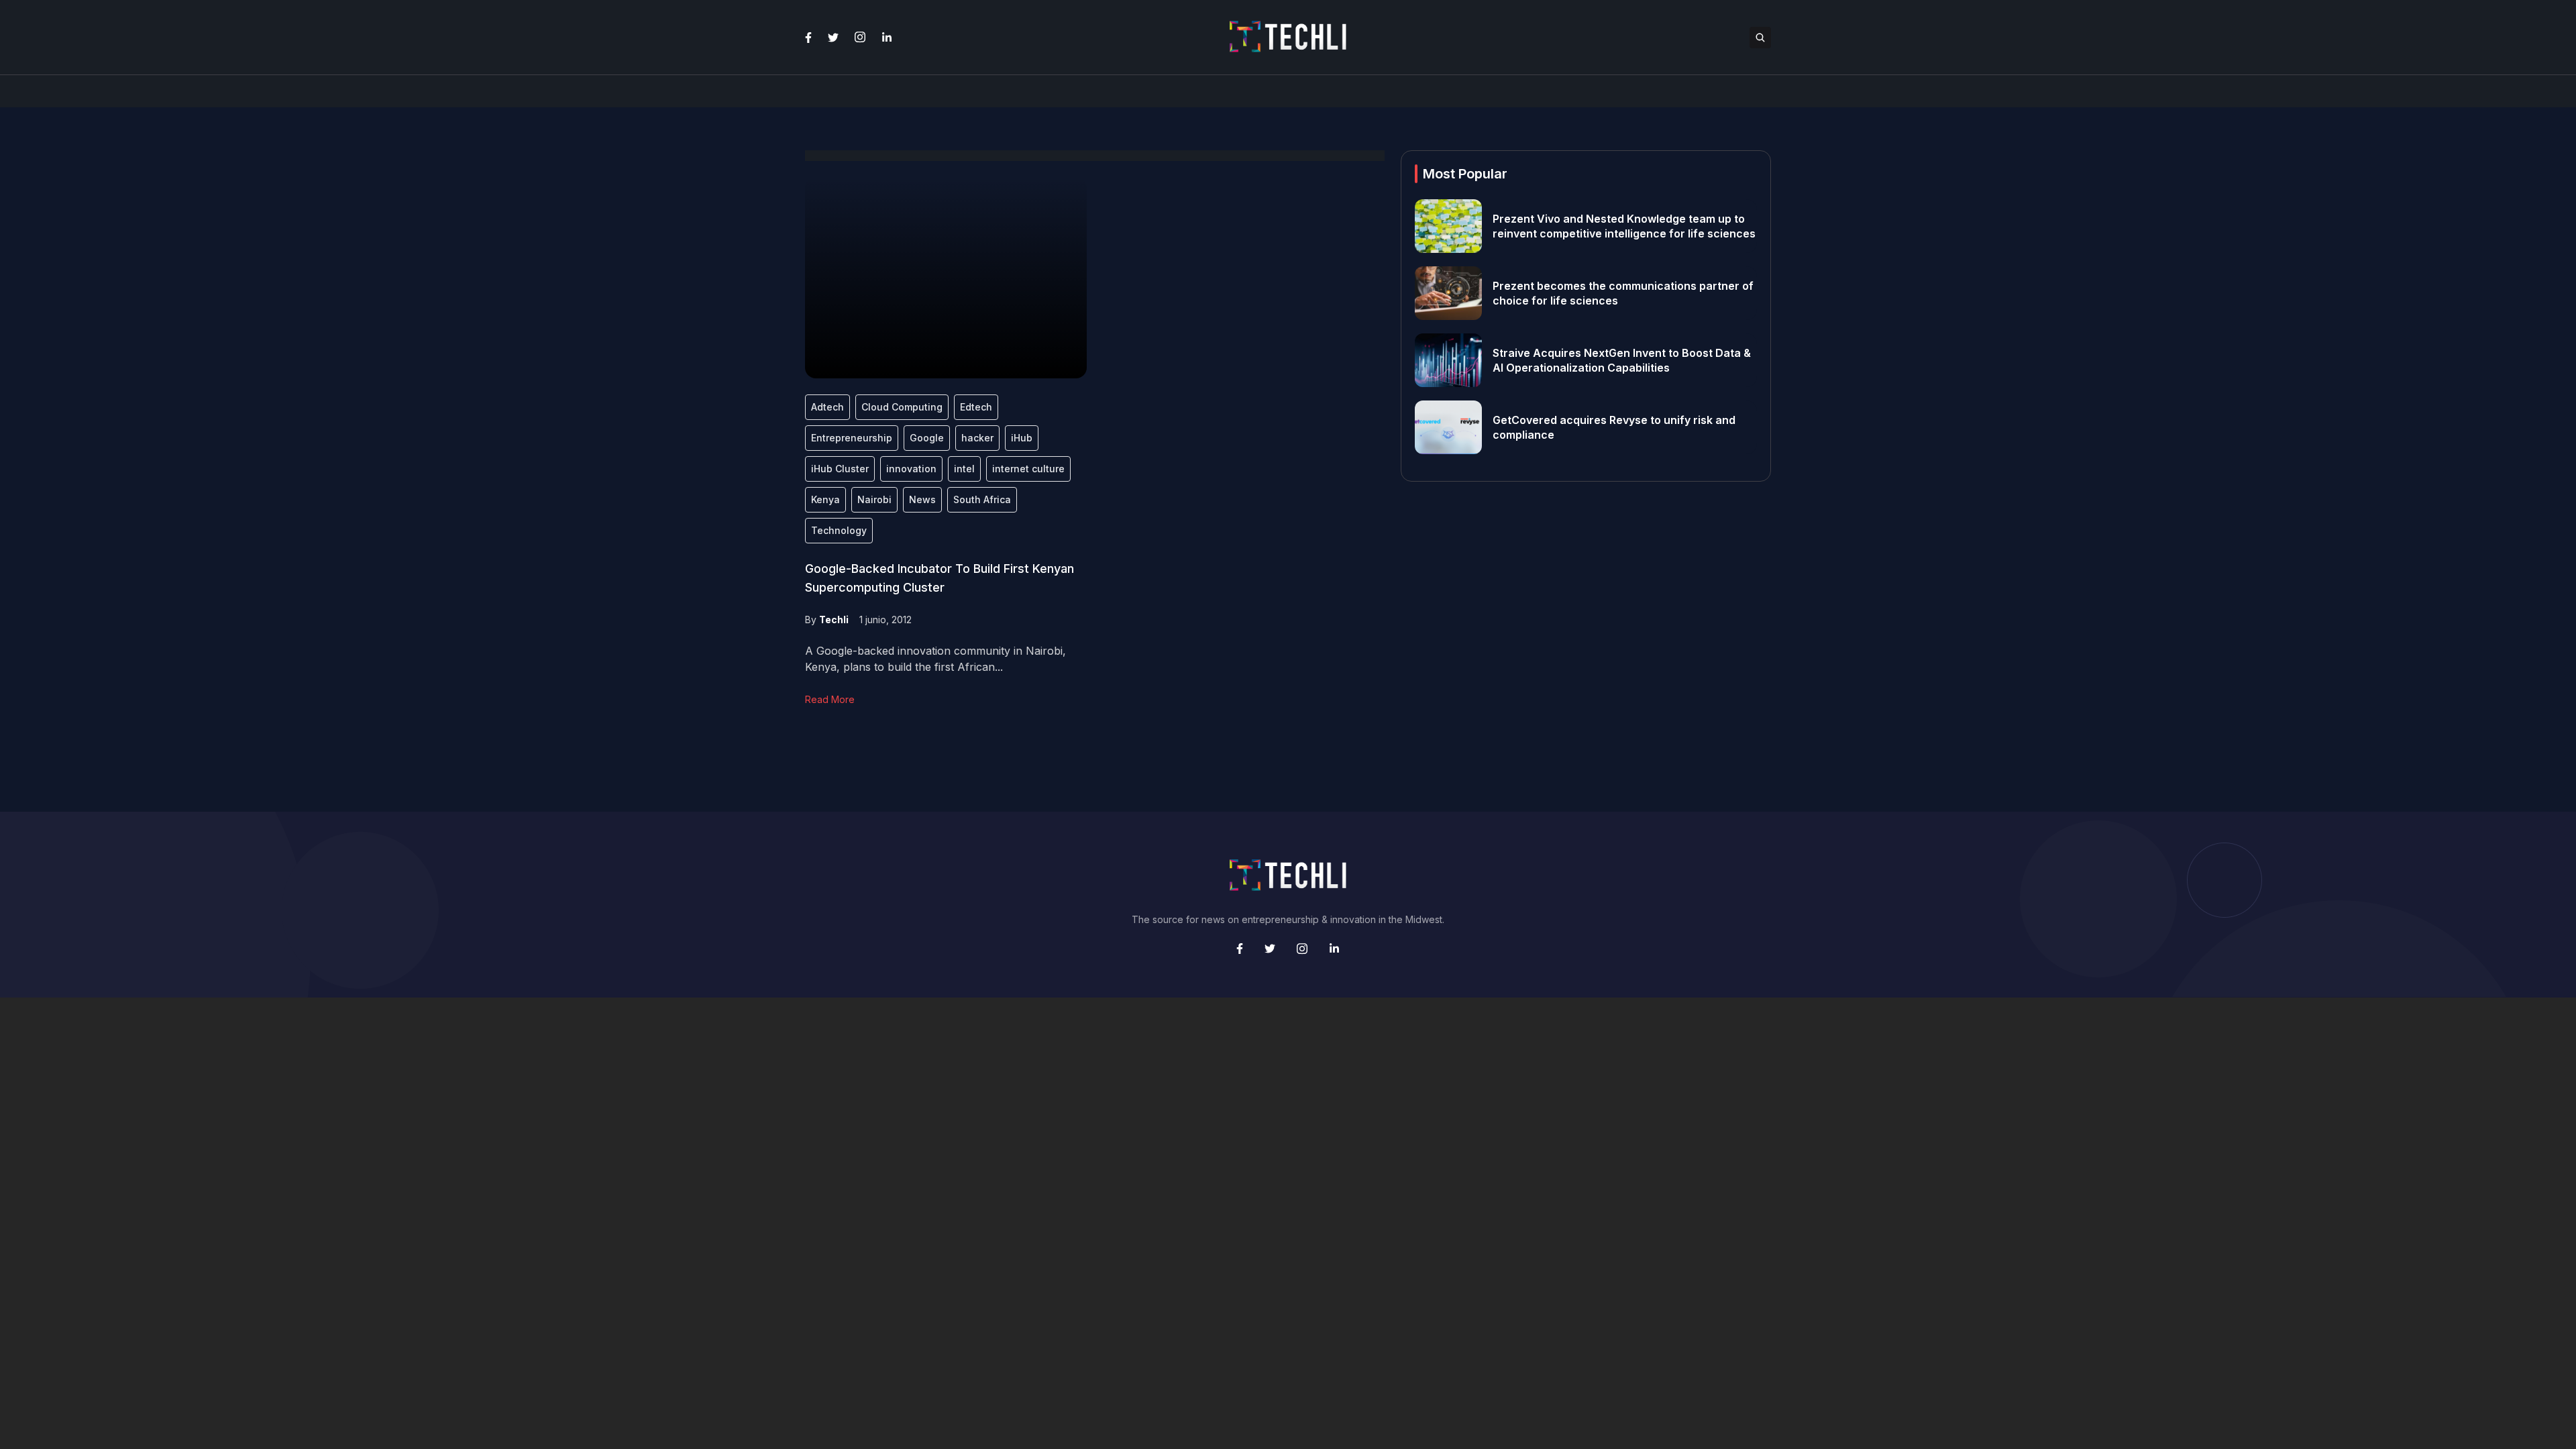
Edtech (976, 407)
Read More (830, 699)
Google (927, 438)
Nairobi (874, 499)
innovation (911, 469)
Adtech (827, 407)
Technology (839, 530)
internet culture (1028, 469)
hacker (977, 438)
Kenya (825, 499)
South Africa (982, 499)
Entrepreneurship (852, 438)
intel (964, 469)
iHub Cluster (840, 469)
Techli (834, 620)
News (922, 499)
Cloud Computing (902, 407)
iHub (1022, 438)
